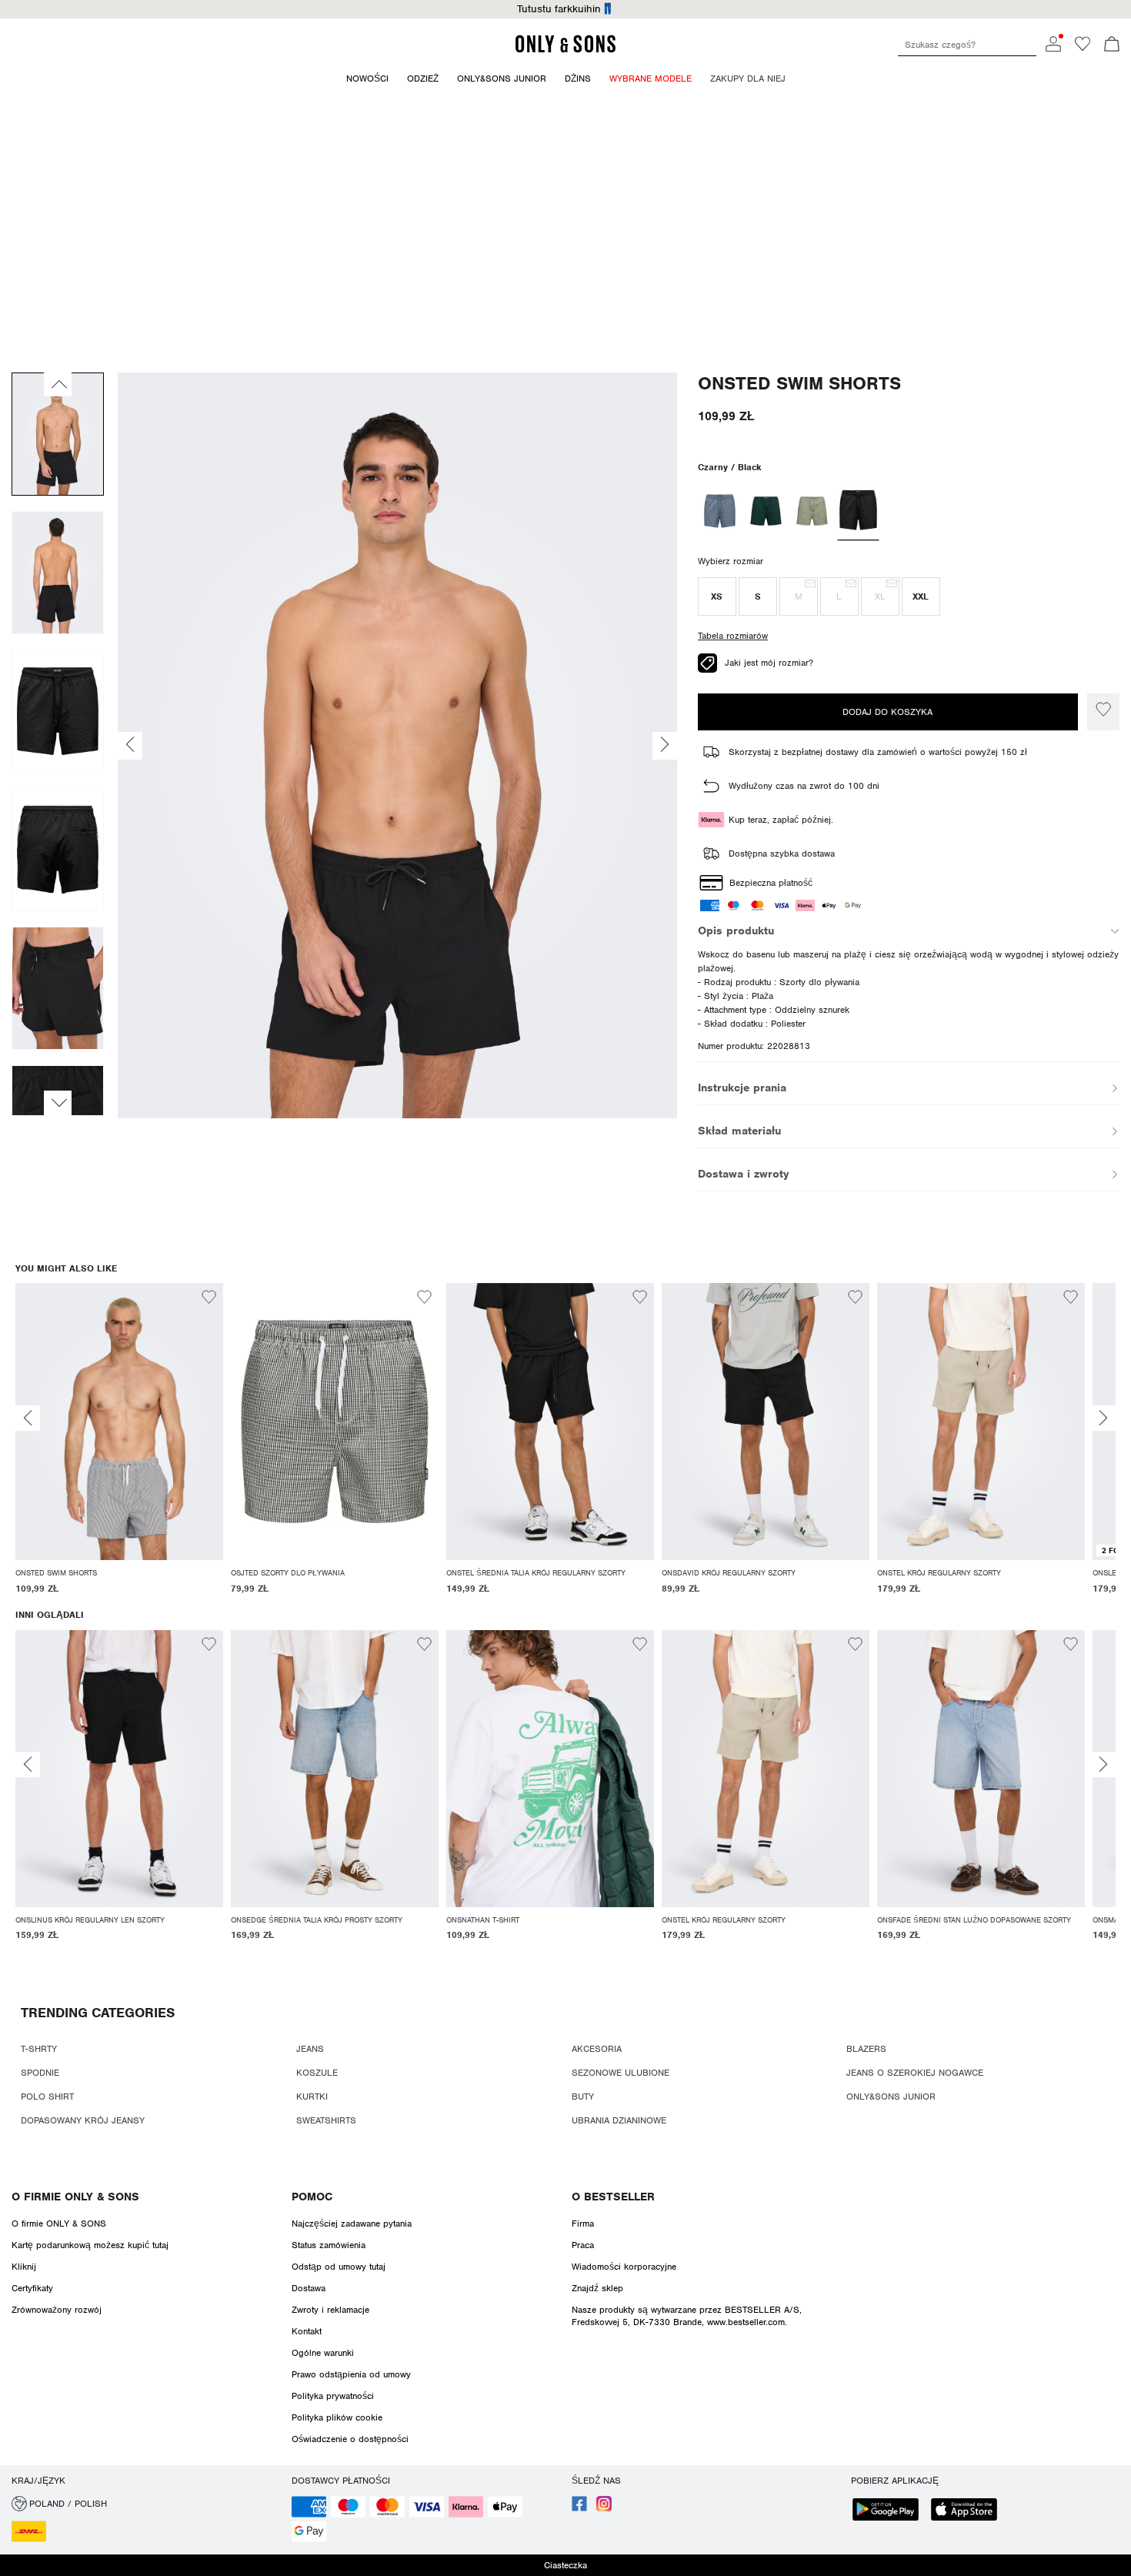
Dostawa (309, 2288)
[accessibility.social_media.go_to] (579, 2508)
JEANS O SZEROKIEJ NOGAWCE (915, 2073)
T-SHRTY (39, 2049)
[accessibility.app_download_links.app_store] (969, 2511)
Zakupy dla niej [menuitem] (748, 79)
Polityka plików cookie (337, 2417)
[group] (119, 1446)
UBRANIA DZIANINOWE (619, 2120)
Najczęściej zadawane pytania (352, 2224)
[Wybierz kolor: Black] (858, 512)
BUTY (583, 2097)
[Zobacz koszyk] (1112, 45)
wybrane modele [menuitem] (651, 79)
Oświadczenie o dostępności (350, 2439)
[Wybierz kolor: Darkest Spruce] (766, 511)
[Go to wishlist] (1083, 48)
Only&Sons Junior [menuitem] (502, 79)
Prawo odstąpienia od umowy (351, 2374)
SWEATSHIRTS (326, 2120)
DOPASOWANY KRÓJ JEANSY (83, 2120)
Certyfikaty (32, 2288)
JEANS (310, 2049)
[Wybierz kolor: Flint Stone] (720, 511)
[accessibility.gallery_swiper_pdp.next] (58, 1103)
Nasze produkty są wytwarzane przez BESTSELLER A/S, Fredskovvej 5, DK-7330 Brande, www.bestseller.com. (687, 2316)
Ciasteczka (565, 2565)
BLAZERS (866, 2049)
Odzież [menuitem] (423, 79)
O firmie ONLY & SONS (75, 2197)
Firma (583, 2224)
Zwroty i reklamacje (330, 2310)
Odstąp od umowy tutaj (339, 2267)
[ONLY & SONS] (565, 50)
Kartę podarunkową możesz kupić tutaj (90, 2245)
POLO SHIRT (47, 2097)
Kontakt (307, 2331)
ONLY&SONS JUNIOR (891, 2097)
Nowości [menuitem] (367, 79)
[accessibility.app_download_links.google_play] (890, 2511)
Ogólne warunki (323, 2353)
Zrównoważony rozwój (57, 2310)
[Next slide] (1103, 1418)
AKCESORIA (597, 2049)
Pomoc (312, 2197)
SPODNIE (40, 2073)
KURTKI (312, 2097)
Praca (583, 2245)
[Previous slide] (28, 1418)
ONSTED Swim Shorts (799, 384)
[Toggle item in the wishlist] (1103, 712)
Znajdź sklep (597, 2288)
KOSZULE (317, 2073)
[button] (717, 596)
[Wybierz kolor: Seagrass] (812, 511)
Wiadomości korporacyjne (624, 2267)
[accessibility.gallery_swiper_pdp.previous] (58, 384)
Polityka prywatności (333, 2396)
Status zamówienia (329, 2245)
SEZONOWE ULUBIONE (621, 2073)
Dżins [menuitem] (578, 79)
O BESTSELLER (613, 2197)
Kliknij (24, 2267)
